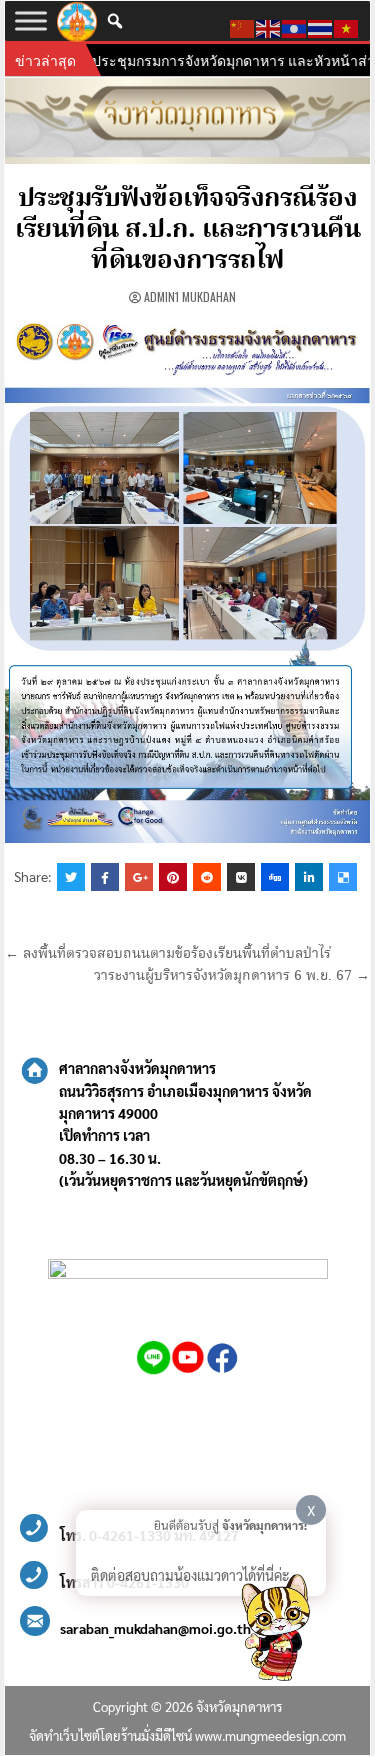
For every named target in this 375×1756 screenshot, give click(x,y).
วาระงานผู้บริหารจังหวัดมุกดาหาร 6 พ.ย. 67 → (232, 976)
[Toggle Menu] (31, 20)
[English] (269, 26)
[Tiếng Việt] (347, 26)
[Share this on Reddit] (207, 877)
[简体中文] (243, 26)
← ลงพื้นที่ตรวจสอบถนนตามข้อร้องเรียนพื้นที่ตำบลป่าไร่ (168, 954)
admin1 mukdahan (190, 296)
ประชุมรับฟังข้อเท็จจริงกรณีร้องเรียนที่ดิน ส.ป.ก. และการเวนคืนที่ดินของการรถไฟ (187, 230)
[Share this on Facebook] (105, 877)
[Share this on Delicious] (343, 877)
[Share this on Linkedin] (309, 877)
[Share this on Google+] (139, 877)
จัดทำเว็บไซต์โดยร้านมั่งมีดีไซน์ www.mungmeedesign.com (187, 1735)
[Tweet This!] (71, 877)
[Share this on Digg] (275, 877)
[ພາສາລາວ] (295, 26)
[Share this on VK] (241, 877)
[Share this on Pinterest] (173, 877)
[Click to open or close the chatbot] (275, 1631)
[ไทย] (321, 26)
